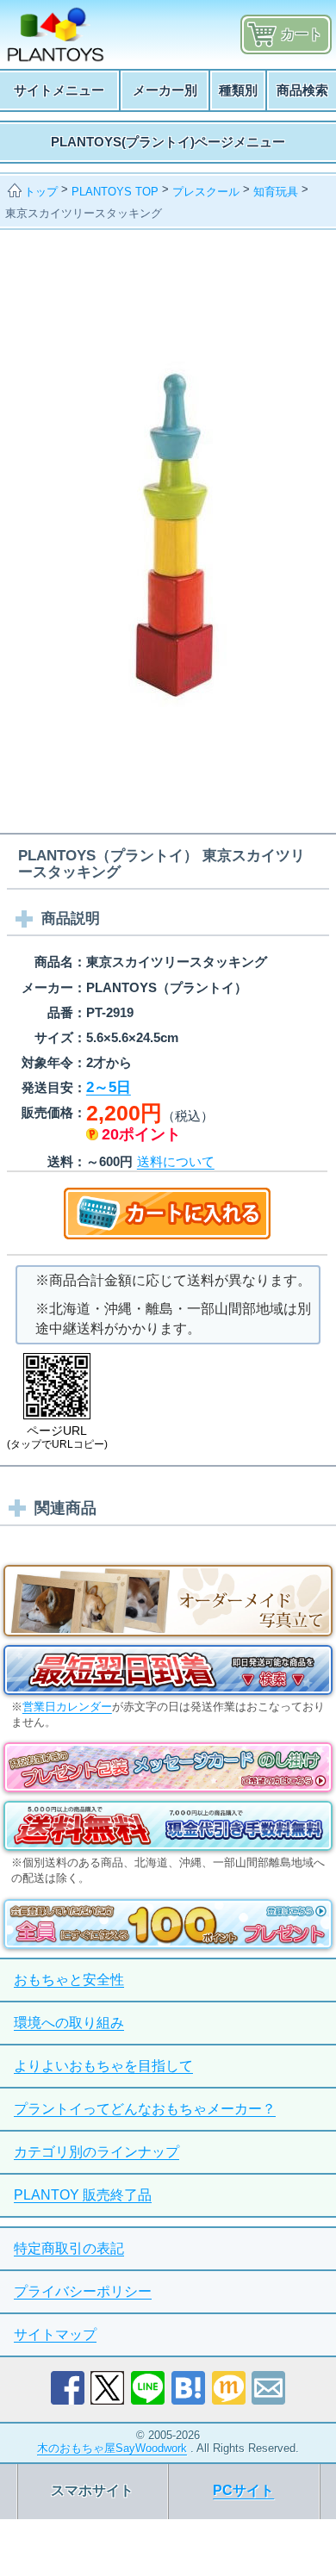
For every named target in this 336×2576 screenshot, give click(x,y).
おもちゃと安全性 (69, 1980)
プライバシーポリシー (83, 2291)
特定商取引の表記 (69, 2248)
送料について (176, 1161)
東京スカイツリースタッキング (84, 213)
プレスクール (206, 192)
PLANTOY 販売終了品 (83, 2195)
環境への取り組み (69, 2023)
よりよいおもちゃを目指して (103, 2066)
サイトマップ (55, 2334)
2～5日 (109, 1087)
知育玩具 (276, 192)
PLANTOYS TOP (115, 192)
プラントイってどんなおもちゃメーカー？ (145, 2109)
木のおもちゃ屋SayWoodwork (112, 2448)
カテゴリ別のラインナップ (96, 2152)
